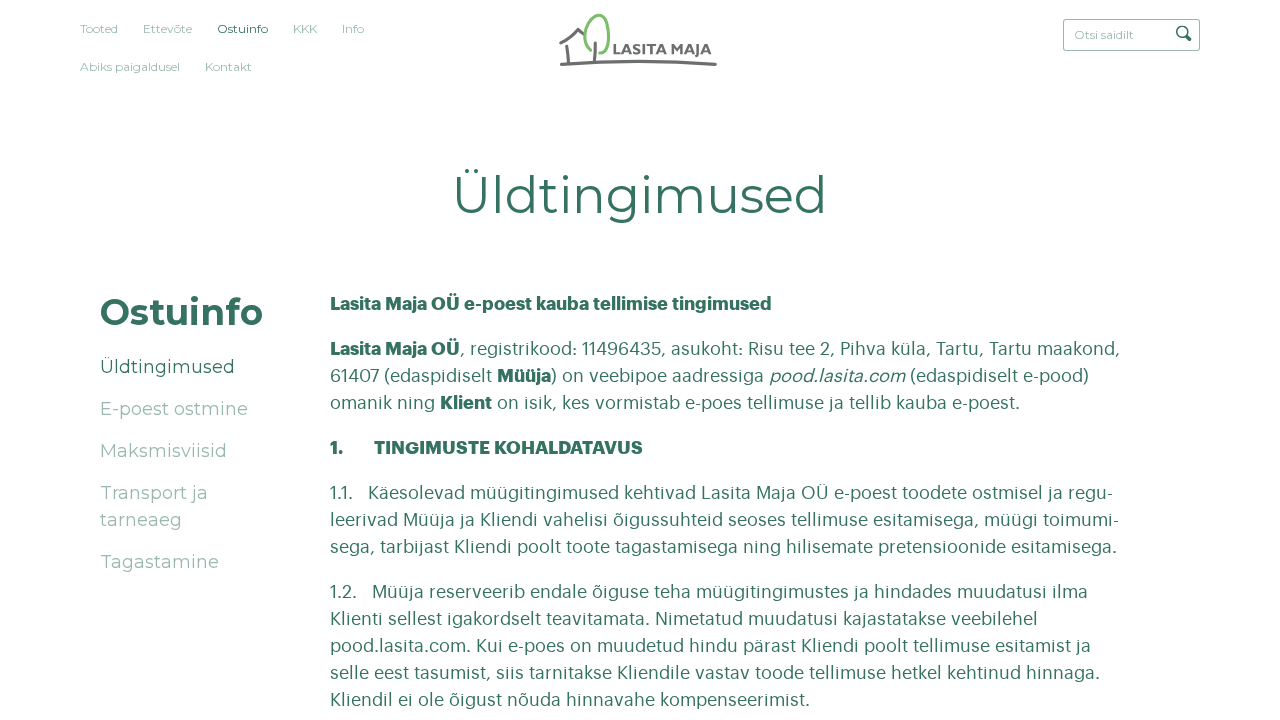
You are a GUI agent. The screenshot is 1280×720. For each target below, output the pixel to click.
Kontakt (228, 66)
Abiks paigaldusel (130, 66)
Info (353, 28)
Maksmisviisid (163, 451)
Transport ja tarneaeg (154, 506)
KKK (305, 28)
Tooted (99, 28)
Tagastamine (159, 562)
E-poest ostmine (174, 409)
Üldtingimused (167, 367)
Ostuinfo (242, 28)
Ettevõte (167, 28)
